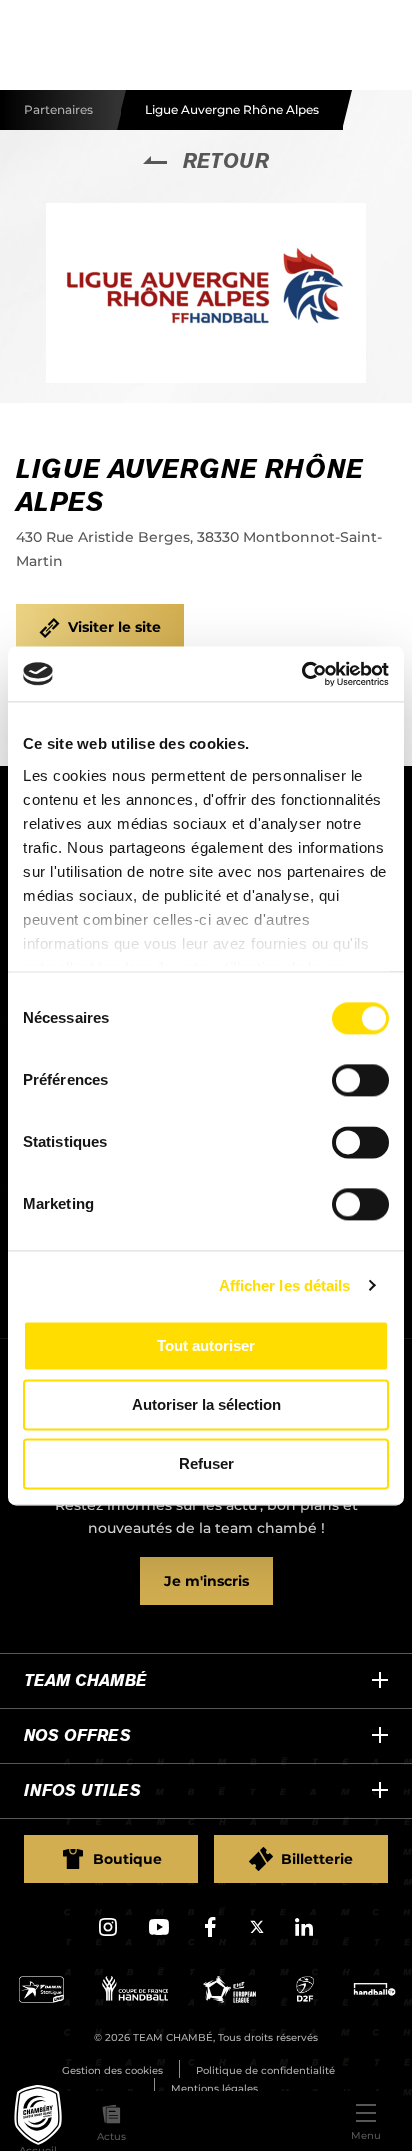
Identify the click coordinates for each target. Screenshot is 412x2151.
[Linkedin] (304, 1933)
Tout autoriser (206, 1345)
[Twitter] (257, 1929)
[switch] (360, 1080)
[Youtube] (159, 1933)
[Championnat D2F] (304, 1997)
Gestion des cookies (112, 2070)
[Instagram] (108, 1933)
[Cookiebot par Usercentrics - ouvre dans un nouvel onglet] (301, 674)
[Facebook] (210, 1933)
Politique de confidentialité (265, 2070)
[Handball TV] (374, 1997)
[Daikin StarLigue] (41, 1997)
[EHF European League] (229, 1997)
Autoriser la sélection (206, 1404)
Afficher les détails (285, 1285)
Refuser (206, 1463)
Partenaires (58, 109)
